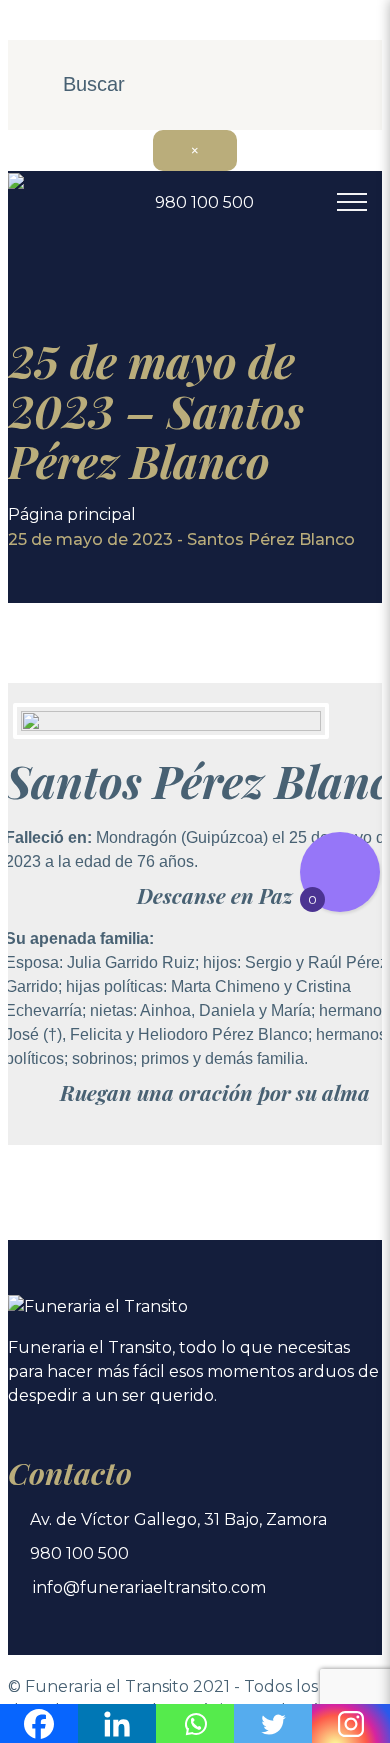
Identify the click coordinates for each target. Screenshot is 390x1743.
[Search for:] (195, 85)
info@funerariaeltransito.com (149, 1587)
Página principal (72, 514)
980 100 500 (204, 202)
